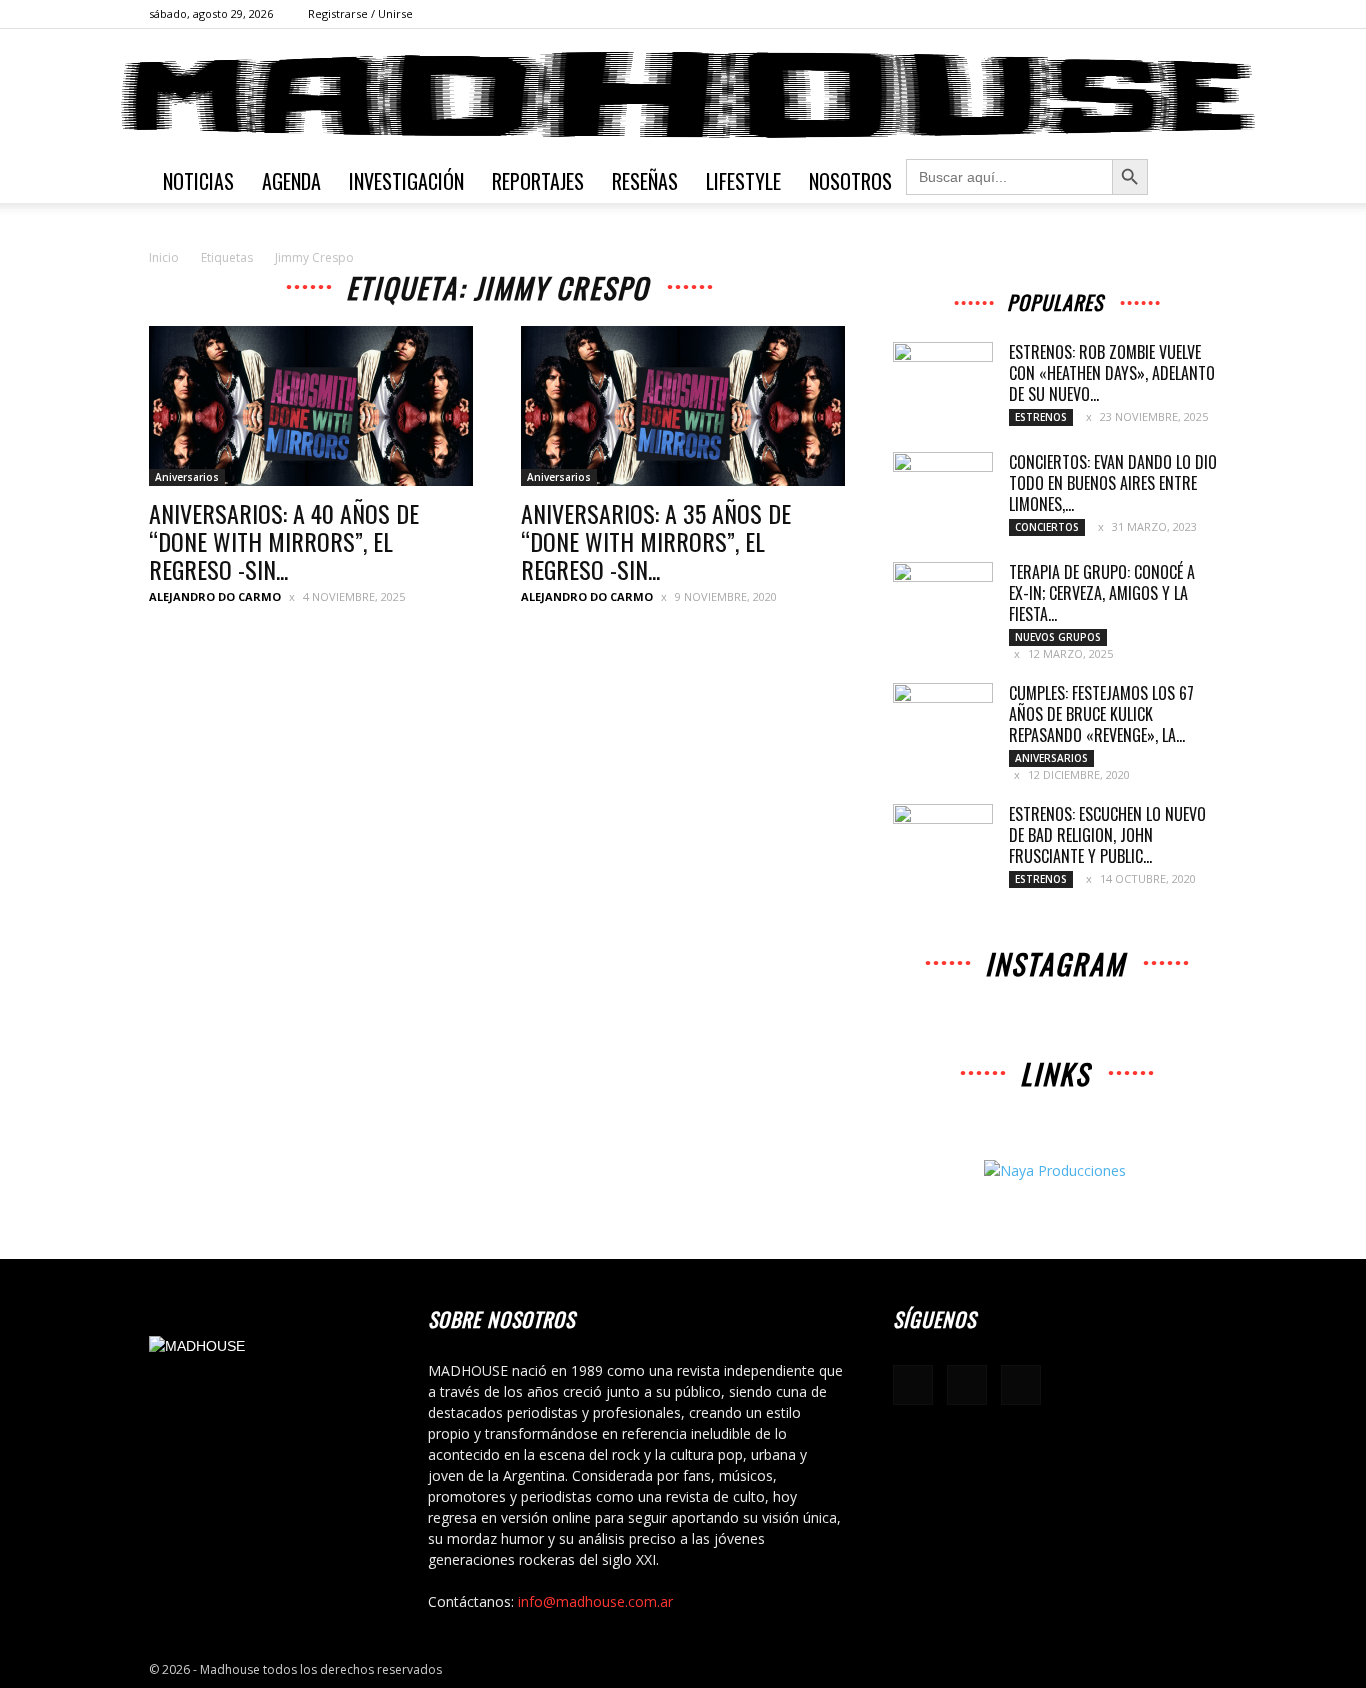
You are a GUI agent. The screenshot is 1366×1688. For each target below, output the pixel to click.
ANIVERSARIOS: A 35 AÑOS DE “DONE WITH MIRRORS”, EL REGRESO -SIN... (656, 541)
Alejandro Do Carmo (215, 596)
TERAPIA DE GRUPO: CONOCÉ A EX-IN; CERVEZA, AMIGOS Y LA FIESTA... (1102, 593)
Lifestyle (743, 181)
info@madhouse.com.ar (595, 1601)
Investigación (406, 181)
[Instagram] (1169, 14)
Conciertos (1047, 527)
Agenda (291, 181)
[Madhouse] (683, 95)
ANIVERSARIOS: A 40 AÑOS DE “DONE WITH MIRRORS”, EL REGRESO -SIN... (284, 541)
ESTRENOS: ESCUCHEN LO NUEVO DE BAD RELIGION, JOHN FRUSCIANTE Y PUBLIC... (1107, 835)
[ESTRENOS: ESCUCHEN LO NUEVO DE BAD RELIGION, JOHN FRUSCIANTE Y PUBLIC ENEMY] (943, 839)
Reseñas (645, 181)
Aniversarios (187, 477)
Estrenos (1041, 417)
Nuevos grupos (1058, 637)
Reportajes (538, 181)
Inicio (164, 257)
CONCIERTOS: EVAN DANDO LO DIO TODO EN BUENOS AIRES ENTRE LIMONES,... (1113, 483)
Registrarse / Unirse (360, 13)
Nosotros (850, 181)
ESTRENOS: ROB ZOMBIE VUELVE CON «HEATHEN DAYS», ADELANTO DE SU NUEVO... (1112, 373)
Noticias (198, 181)
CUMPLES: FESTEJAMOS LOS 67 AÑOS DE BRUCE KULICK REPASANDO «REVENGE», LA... (1101, 714)
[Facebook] (1136, 14)
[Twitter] (1202, 14)
